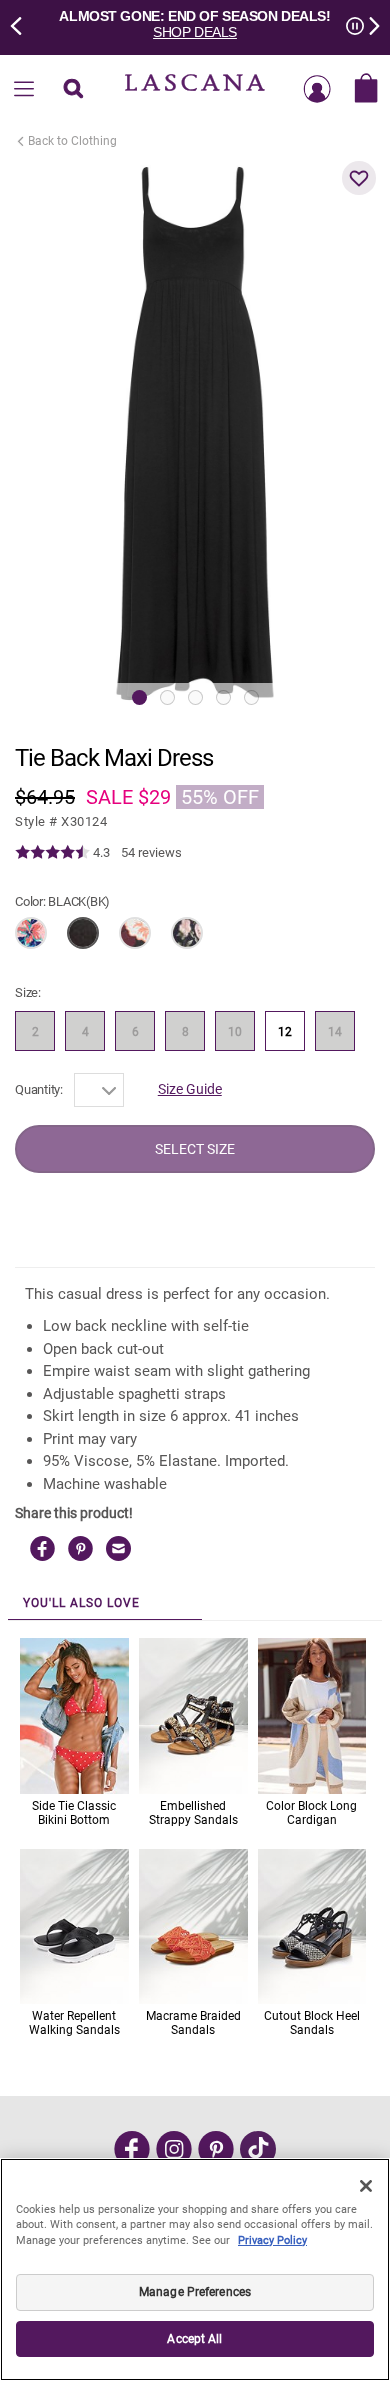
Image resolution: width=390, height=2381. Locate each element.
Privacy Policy (272, 2240)
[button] (359, 178)
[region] (195, 2269)
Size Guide (190, 1089)
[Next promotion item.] (368, 24)
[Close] (366, 2186)
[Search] (73, 90)
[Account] (317, 90)
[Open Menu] (24, 90)
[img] (52, 853)
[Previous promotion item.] (22, 24)
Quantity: (39, 1089)
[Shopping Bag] (366, 90)
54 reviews (151, 852)
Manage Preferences (195, 2292)
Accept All (194, 2339)
